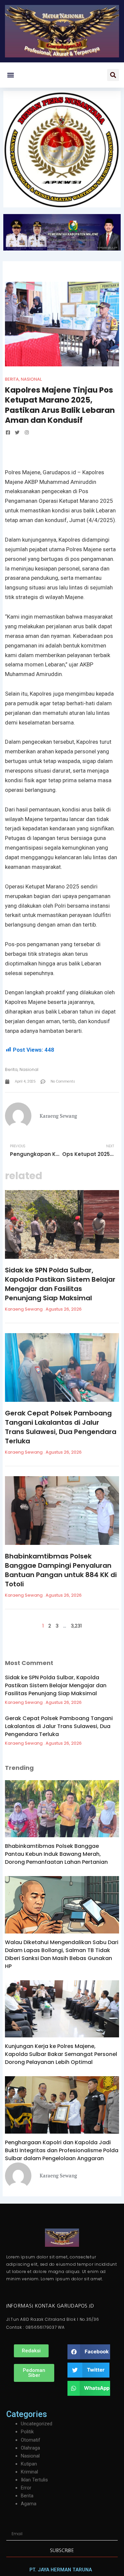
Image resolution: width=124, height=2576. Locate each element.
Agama (29, 2504)
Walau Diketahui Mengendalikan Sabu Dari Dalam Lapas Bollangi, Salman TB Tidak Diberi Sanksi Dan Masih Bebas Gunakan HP (62, 1954)
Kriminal (29, 2472)
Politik (27, 2432)
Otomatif (31, 2440)
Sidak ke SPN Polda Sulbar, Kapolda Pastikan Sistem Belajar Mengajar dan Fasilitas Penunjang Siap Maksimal (60, 1284)
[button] (10, 75)
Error (26, 2488)
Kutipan (29, 2464)
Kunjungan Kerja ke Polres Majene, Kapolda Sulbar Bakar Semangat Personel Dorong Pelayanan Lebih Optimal (61, 2054)
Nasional (31, 379)
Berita (12, 379)
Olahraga (30, 2448)
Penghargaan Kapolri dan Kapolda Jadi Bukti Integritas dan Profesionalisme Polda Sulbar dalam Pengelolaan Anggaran (62, 2150)
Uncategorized (37, 2424)
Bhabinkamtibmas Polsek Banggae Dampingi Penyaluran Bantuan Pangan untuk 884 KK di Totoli (61, 1570)
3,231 (76, 1626)
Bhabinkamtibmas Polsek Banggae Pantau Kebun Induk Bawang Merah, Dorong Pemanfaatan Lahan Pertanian (56, 1854)
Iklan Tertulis (34, 2480)
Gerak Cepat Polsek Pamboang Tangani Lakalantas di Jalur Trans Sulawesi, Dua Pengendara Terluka (61, 1427)
